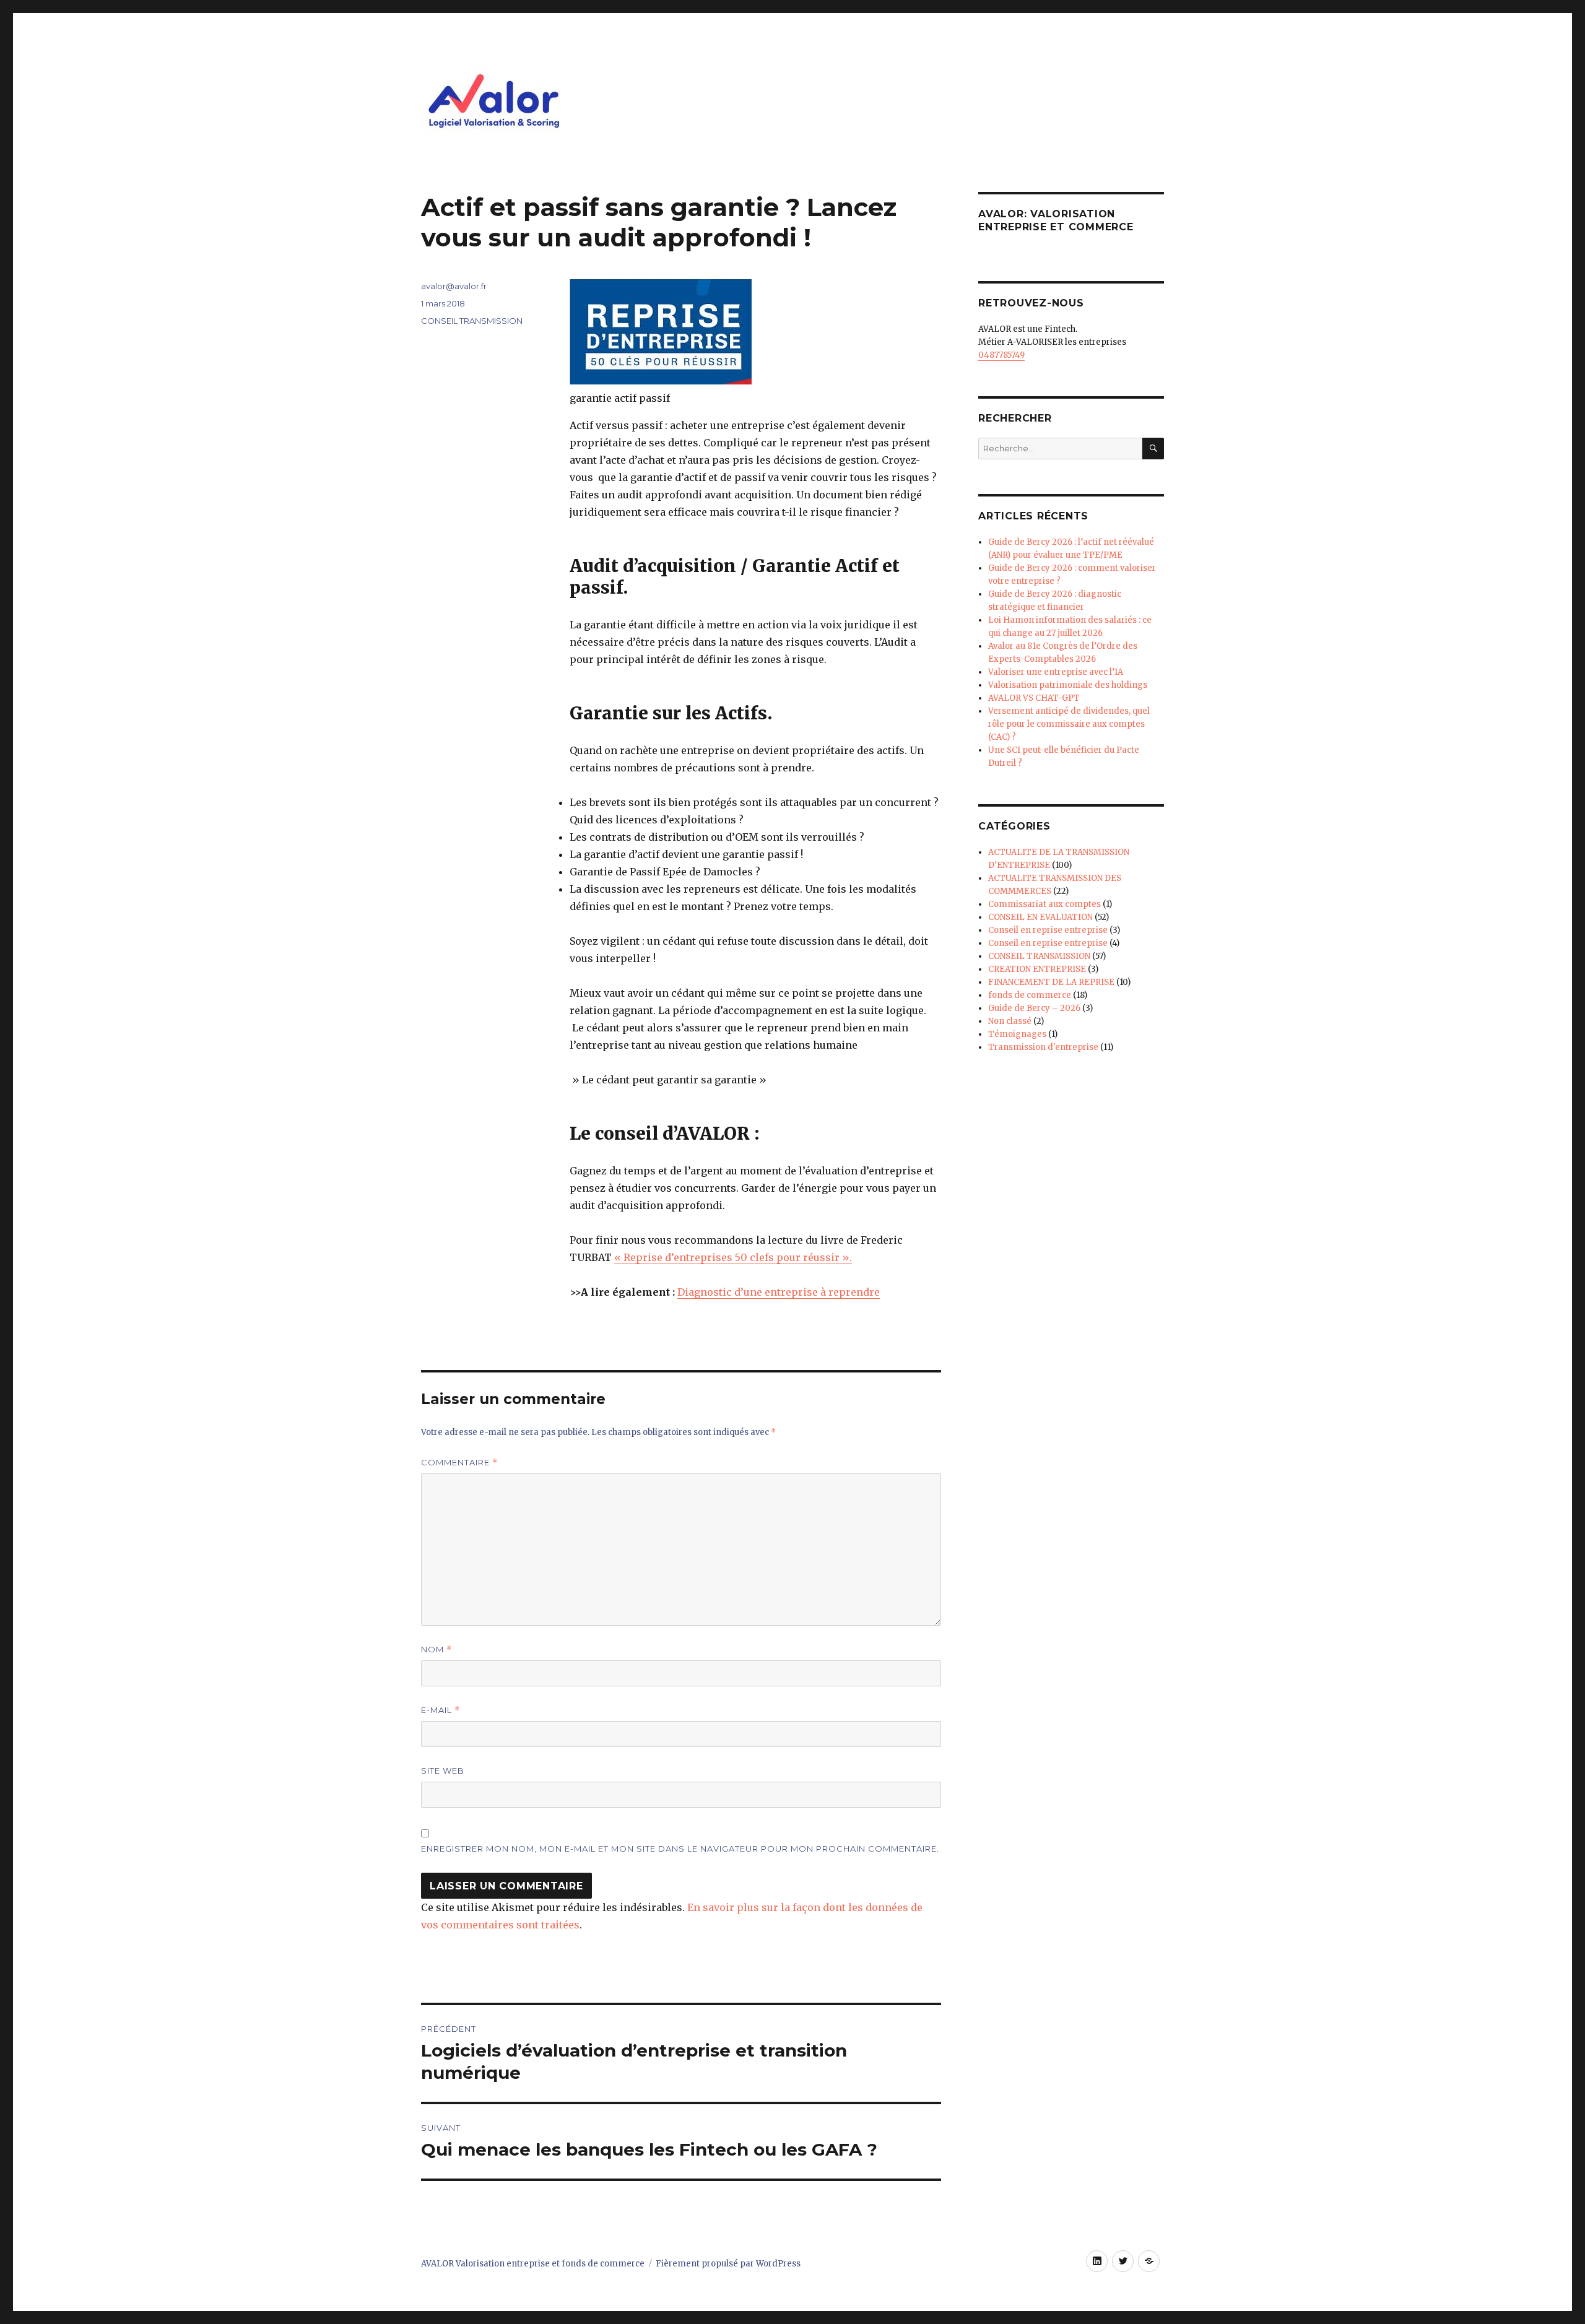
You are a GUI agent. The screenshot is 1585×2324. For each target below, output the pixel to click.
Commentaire (459, 1463)
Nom (436, 1650)
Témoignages (1017, 1034)
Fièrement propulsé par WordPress (728, 2264)
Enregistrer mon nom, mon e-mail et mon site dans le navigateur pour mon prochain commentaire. (680, 1849)
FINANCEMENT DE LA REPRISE (1051, 982)
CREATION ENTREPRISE (1037, 969)
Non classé (1010, 1021)
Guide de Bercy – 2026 (1034, 1008)
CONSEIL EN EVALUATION (1040, 917)
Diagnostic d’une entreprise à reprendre (779, 1292)
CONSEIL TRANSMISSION (472, 321)
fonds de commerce (1030, 995)
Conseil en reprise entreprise (1048, 930)
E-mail (441, 1710)
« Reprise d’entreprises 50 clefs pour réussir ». (733, 1257)
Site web (443, 1771)
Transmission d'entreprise (1043, 1047)
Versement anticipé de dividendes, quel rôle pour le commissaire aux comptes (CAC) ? (1069, 724)
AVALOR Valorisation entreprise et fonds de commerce (533, 2264)
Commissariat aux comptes (1044, 904)
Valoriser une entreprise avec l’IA (1056, 672)
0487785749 (1001, 355)
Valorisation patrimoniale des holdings (1068, 685)
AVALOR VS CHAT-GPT (1034, 698)
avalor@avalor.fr (454, 286)
